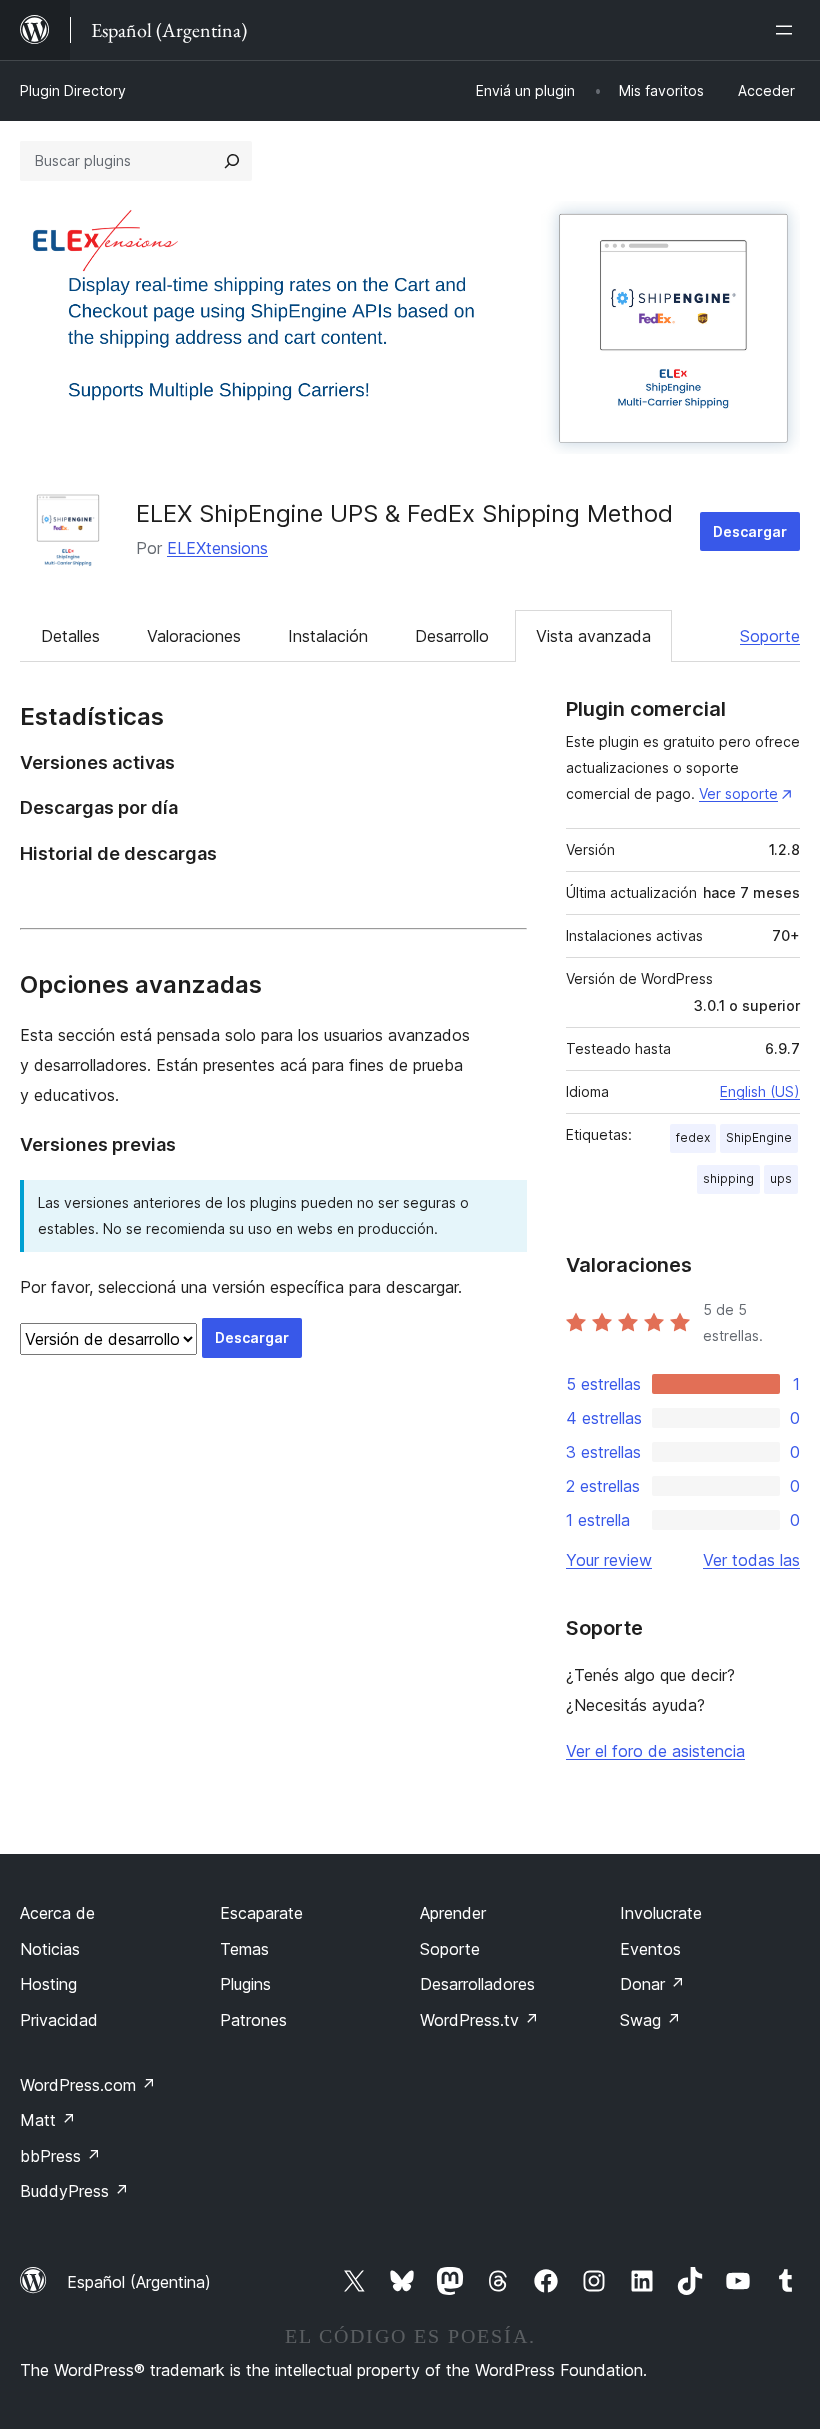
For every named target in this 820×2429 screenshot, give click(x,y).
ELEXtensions (217, 548)
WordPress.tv (479, 2020)
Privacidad (59, 2020)
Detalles (70, 636)
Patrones (253, 2020)
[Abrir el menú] (788, 30)
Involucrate (661, 1913)
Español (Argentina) (139, 2282)
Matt (48, 2120)
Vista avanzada (593, 636)
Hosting (48, 1984)
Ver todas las (751, 1560)
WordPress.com (88, 2085)
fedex (693, 1137)
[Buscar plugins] (232, 161)
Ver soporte (738, 793)
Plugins (245, 1984)
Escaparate (261, 1913)
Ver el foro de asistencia (655, 1751)
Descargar (750, 531)
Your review (609, 1560)
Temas (244, 1949)
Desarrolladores (477, 1984)
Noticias (50, 1949)
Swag (650, 2020)
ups (781, 1178)
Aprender (453, 1913)
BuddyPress (74, 2191)
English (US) (760, 1091)
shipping (728, 1178)
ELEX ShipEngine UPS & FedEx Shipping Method (404, 513)
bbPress (60, 2156)
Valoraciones (194, 636)
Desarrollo (452, 636)
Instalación (328, 636)
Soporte (770, 636)
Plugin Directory (73, 90)
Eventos (650, 1949)
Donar (652, 1984)
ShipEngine (759, 1137)
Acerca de (57, 1913)
